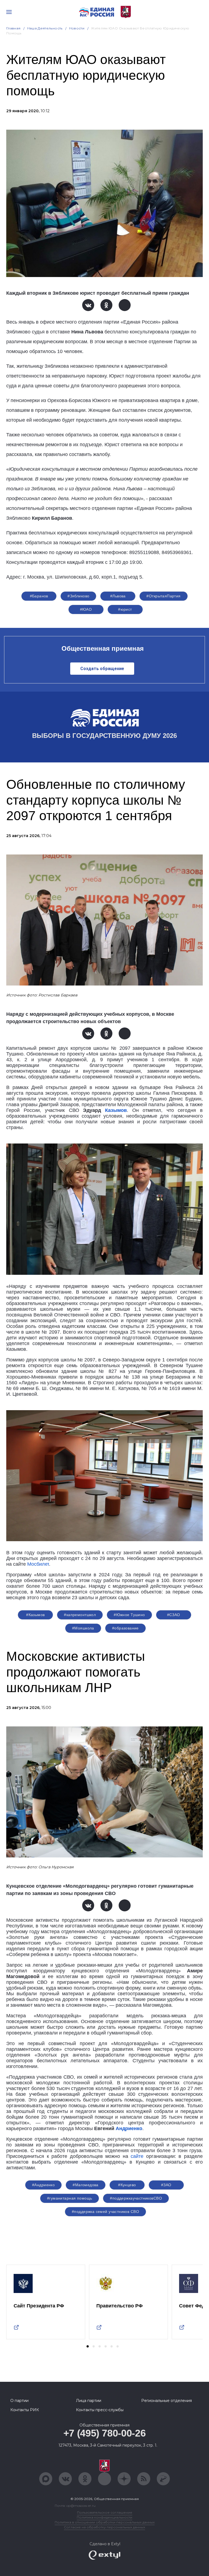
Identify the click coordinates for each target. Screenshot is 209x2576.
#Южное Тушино (129, 1615)
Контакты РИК (25, 2410)
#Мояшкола (83, 1628)
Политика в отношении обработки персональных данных (105, 2522)
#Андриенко (43, 2185)
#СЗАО (174, 1615)
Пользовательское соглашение (105, 2512)
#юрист (125, 609)
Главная (13, 28)
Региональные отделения (167, 2401)
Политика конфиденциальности (104, 2517)
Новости (77, 28)
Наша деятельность (45, 28)
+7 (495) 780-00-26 (105, 2433)
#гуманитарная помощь (70, 2198)
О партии (19, 2401)
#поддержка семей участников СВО (105, 2212)
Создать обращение (102, 669)
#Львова (118, 596)
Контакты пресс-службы (100, 2410)
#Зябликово (78, 596)
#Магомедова (86, 2185)
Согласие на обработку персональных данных (104, 2527)
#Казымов (35, 1615)
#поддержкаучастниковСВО (136, 2198)
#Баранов (39, 596)
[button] (88, 2346)
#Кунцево (127, 2185)
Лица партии (89, 2401)
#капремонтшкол (80, 1615)
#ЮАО (86, 609)
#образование (125, 1628)
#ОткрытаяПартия (163, 596)
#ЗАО (166, 2185)
